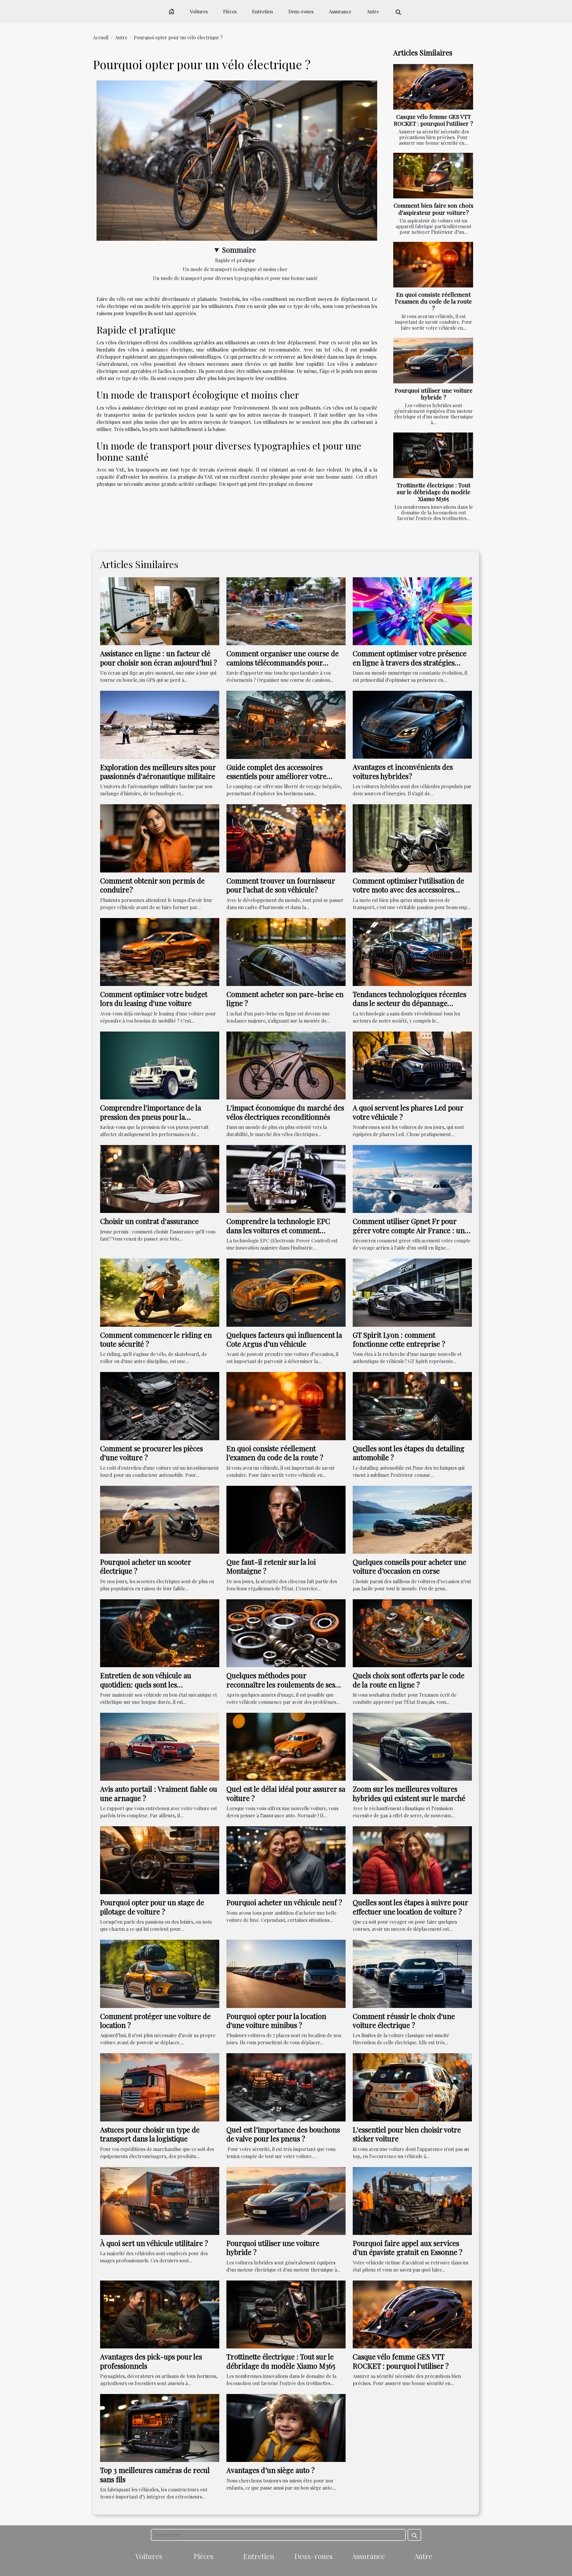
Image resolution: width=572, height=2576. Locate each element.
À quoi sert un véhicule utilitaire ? (154, 2243)
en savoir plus (346, 342)
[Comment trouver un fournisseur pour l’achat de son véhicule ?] (286, 838)
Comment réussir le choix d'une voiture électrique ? (404, 2020)
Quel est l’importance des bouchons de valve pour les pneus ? (283, 2134)
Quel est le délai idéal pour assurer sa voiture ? (286, 1793)
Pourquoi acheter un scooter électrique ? (146, 1566)
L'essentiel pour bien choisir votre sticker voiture (407, 2134)
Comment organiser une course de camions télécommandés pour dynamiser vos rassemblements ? (283, 662)
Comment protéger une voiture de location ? (155, 2020)
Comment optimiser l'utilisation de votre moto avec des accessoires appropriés (408, 890)
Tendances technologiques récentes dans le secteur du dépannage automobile (409, 1003)
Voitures (199, 11)
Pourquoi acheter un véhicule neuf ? (284, 1902)
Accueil (101, 37)
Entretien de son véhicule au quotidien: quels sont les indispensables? (146, 1684)
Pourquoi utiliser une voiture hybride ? (434, 394)
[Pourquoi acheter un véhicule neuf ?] (286, 1859)
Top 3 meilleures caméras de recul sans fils (155, 2474)
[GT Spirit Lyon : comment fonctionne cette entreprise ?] (412, 1292)
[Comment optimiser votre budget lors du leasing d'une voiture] (160, 951)
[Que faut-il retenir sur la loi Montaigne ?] (286, 1519)
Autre (373, 11)
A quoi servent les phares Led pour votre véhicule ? (408, 1112)
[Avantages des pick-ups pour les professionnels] (160, 2314)
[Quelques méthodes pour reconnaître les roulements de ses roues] (286, 1632)
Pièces (230, 11)
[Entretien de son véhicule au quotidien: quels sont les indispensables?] (160, 1632)
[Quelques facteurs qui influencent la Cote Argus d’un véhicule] (286, 1292)
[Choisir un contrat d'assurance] (160, 1178)
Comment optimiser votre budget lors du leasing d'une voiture (154, 998)
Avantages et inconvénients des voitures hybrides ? (403, 771)
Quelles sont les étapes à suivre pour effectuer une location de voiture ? (410, 1907)
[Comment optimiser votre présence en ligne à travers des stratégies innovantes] (412, 610)
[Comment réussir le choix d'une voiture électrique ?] (412, 1973)
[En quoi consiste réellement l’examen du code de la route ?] (433, 265)
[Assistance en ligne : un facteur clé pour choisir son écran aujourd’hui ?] (160, 610)
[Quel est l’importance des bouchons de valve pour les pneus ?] (286, 2087)
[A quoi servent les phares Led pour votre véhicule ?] (412, 1065)
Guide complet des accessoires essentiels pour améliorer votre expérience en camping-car (276, 776)
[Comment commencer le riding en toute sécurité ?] (160, 1292)
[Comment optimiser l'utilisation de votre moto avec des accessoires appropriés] (412, 838)
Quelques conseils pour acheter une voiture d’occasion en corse (409, 1566)
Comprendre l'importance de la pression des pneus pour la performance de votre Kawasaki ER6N (151, 1121)
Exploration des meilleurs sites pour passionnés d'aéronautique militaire (158, 771)
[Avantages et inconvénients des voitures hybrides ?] (412, 724)
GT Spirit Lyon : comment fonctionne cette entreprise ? (399, 1339)
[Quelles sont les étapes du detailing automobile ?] (412, 1406)
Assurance (340, 11)
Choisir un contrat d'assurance (149, 1221)
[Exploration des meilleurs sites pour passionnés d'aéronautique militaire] (160, 724)
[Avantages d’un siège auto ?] (286, 2427)
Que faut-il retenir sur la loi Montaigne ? (271, 1566)
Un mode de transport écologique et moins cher (235, 269)
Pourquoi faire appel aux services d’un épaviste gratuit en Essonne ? (408, 2247)
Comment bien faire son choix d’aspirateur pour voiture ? (433, 209)
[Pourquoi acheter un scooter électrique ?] (160, 1519)
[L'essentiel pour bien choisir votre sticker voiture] (412, 2087)
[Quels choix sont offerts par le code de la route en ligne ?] (412, 1632)
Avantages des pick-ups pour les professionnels (151, 2361)
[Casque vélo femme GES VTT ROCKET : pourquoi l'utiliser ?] (433, 87)
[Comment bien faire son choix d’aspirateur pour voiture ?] (433, 176)
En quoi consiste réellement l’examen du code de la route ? (433, 301)
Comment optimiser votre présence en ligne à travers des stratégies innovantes (410, 662)
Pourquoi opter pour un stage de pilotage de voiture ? (152, 1907)
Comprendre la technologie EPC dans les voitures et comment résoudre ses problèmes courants (280, 1230)
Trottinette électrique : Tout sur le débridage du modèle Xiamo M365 (434, 492)
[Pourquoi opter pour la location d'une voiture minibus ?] (286, 1973)
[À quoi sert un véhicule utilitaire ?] (160, 2200)
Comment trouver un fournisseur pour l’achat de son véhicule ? (281, 885)
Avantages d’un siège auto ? (271, 2470)
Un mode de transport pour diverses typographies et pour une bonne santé (235, 278)
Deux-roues (301, 11)
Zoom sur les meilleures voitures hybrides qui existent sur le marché (409, 1793)
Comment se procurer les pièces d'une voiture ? (151, 1453)
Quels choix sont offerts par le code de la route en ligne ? (409, 1680)
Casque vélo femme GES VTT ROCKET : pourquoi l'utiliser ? (433, 120)
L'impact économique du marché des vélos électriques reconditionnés (285, 1112)
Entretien (262, 11)
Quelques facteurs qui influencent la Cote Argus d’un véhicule (284, 1339)
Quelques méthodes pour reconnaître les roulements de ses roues (281, 1684)
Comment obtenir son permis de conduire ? (152, 885)
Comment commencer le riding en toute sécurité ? (156, 1339)
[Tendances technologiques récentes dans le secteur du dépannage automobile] (412, 951)
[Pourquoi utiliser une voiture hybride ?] (433, 361)
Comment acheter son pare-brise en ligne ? (285, 998)
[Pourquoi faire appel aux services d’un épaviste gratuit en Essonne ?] (412, 2200)
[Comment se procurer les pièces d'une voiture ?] (160, 1406)
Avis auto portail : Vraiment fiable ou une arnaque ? (159, 1793)
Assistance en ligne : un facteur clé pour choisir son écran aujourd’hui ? (158, 658)
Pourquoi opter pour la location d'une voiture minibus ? (276, 2020)
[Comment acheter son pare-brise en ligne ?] (286, 951)
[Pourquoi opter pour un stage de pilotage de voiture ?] (160, 1859)
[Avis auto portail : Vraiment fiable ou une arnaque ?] (160, 1746)
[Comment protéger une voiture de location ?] (160, 1973)
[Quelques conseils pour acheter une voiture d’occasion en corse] (412, 1519)
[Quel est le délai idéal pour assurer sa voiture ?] (286, 1746)
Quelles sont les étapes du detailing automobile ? (409, 1453)
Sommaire (239, 250)
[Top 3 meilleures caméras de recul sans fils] (160, 2427)
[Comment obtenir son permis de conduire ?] (160, 838)
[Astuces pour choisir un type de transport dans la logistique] (160, 2087)
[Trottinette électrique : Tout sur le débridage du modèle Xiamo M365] (433, 455)
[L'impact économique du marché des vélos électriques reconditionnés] (286, 1065)
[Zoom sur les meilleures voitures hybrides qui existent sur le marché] (412, 1746)
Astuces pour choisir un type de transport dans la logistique (150, 2134)
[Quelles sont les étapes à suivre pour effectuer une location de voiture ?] (412, 1859)
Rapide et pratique (235, 260)
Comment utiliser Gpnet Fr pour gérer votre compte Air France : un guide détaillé (409, 1230)
